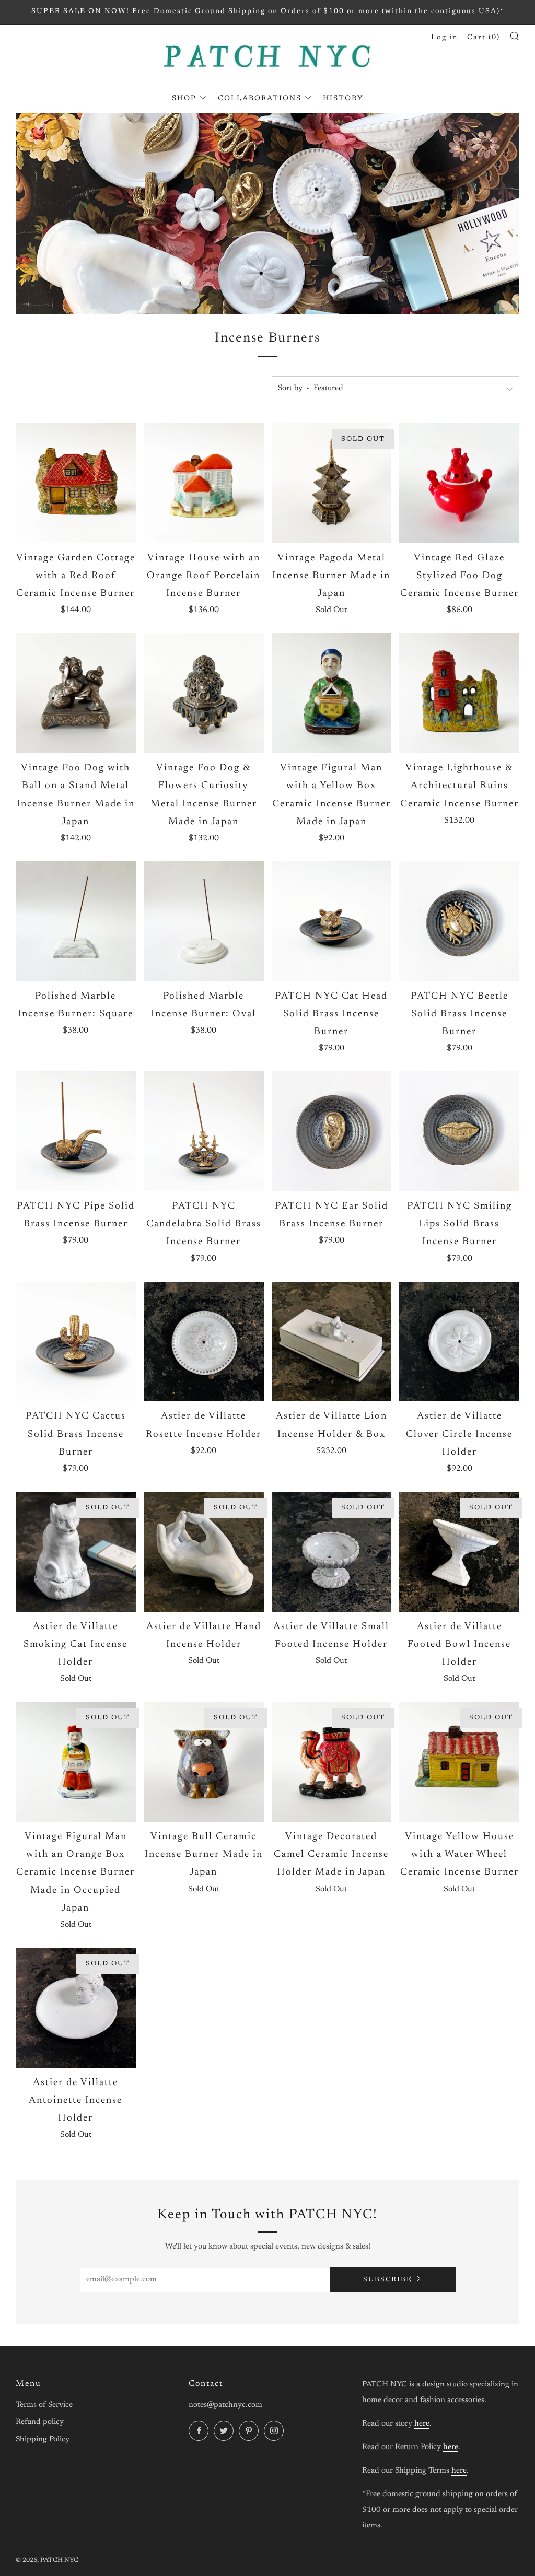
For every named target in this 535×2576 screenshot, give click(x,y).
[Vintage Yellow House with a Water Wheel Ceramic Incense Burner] (459, 1762)
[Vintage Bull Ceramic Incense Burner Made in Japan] (204, 1762)
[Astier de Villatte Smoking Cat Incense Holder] (76, 1552)
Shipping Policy (43, 2439)
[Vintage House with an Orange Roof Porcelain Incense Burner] (204, 483)
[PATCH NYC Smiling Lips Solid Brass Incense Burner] (459, 1131)
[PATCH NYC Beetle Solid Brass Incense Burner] (459, 921)
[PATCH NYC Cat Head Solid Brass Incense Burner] (332, 921)
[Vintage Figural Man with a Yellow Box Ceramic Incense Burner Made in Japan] (332, 693)
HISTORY (343, 99)
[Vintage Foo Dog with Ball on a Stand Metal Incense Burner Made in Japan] (76, 693)
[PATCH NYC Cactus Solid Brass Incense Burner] (76, 1342)
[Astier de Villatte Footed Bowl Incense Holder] (459, 1552)
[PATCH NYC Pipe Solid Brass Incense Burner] (76, 1131)
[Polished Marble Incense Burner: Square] (76, 921)
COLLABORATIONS (260, 99)
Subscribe (388, 2280)
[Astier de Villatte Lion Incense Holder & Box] (332, 1342)
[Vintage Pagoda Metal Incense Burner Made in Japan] (332, 483)
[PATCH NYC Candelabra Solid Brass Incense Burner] (204, 1131)
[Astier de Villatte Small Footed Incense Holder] (332, 1552)
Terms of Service (44, 2405)
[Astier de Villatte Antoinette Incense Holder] (76, 2008)
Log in (444, 38)
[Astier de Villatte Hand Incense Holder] (204, 1552)
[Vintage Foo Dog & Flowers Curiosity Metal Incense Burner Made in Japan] (204, 693)
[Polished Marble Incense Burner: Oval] (204, 921)
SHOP (184, 99)
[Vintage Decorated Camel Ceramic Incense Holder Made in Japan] (332, 1762)
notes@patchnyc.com (225, 2405)
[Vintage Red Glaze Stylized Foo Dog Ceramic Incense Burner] (459, 483)
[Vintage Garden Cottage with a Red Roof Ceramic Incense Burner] (76, 483)
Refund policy (40, 2422)
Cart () (484, 38)
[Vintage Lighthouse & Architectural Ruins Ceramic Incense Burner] (459, 693)
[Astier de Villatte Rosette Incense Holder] (204, 1342)
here (422, 2424)
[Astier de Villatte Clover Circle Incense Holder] (459, 1342)
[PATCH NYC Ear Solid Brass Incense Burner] (332, 1131)
